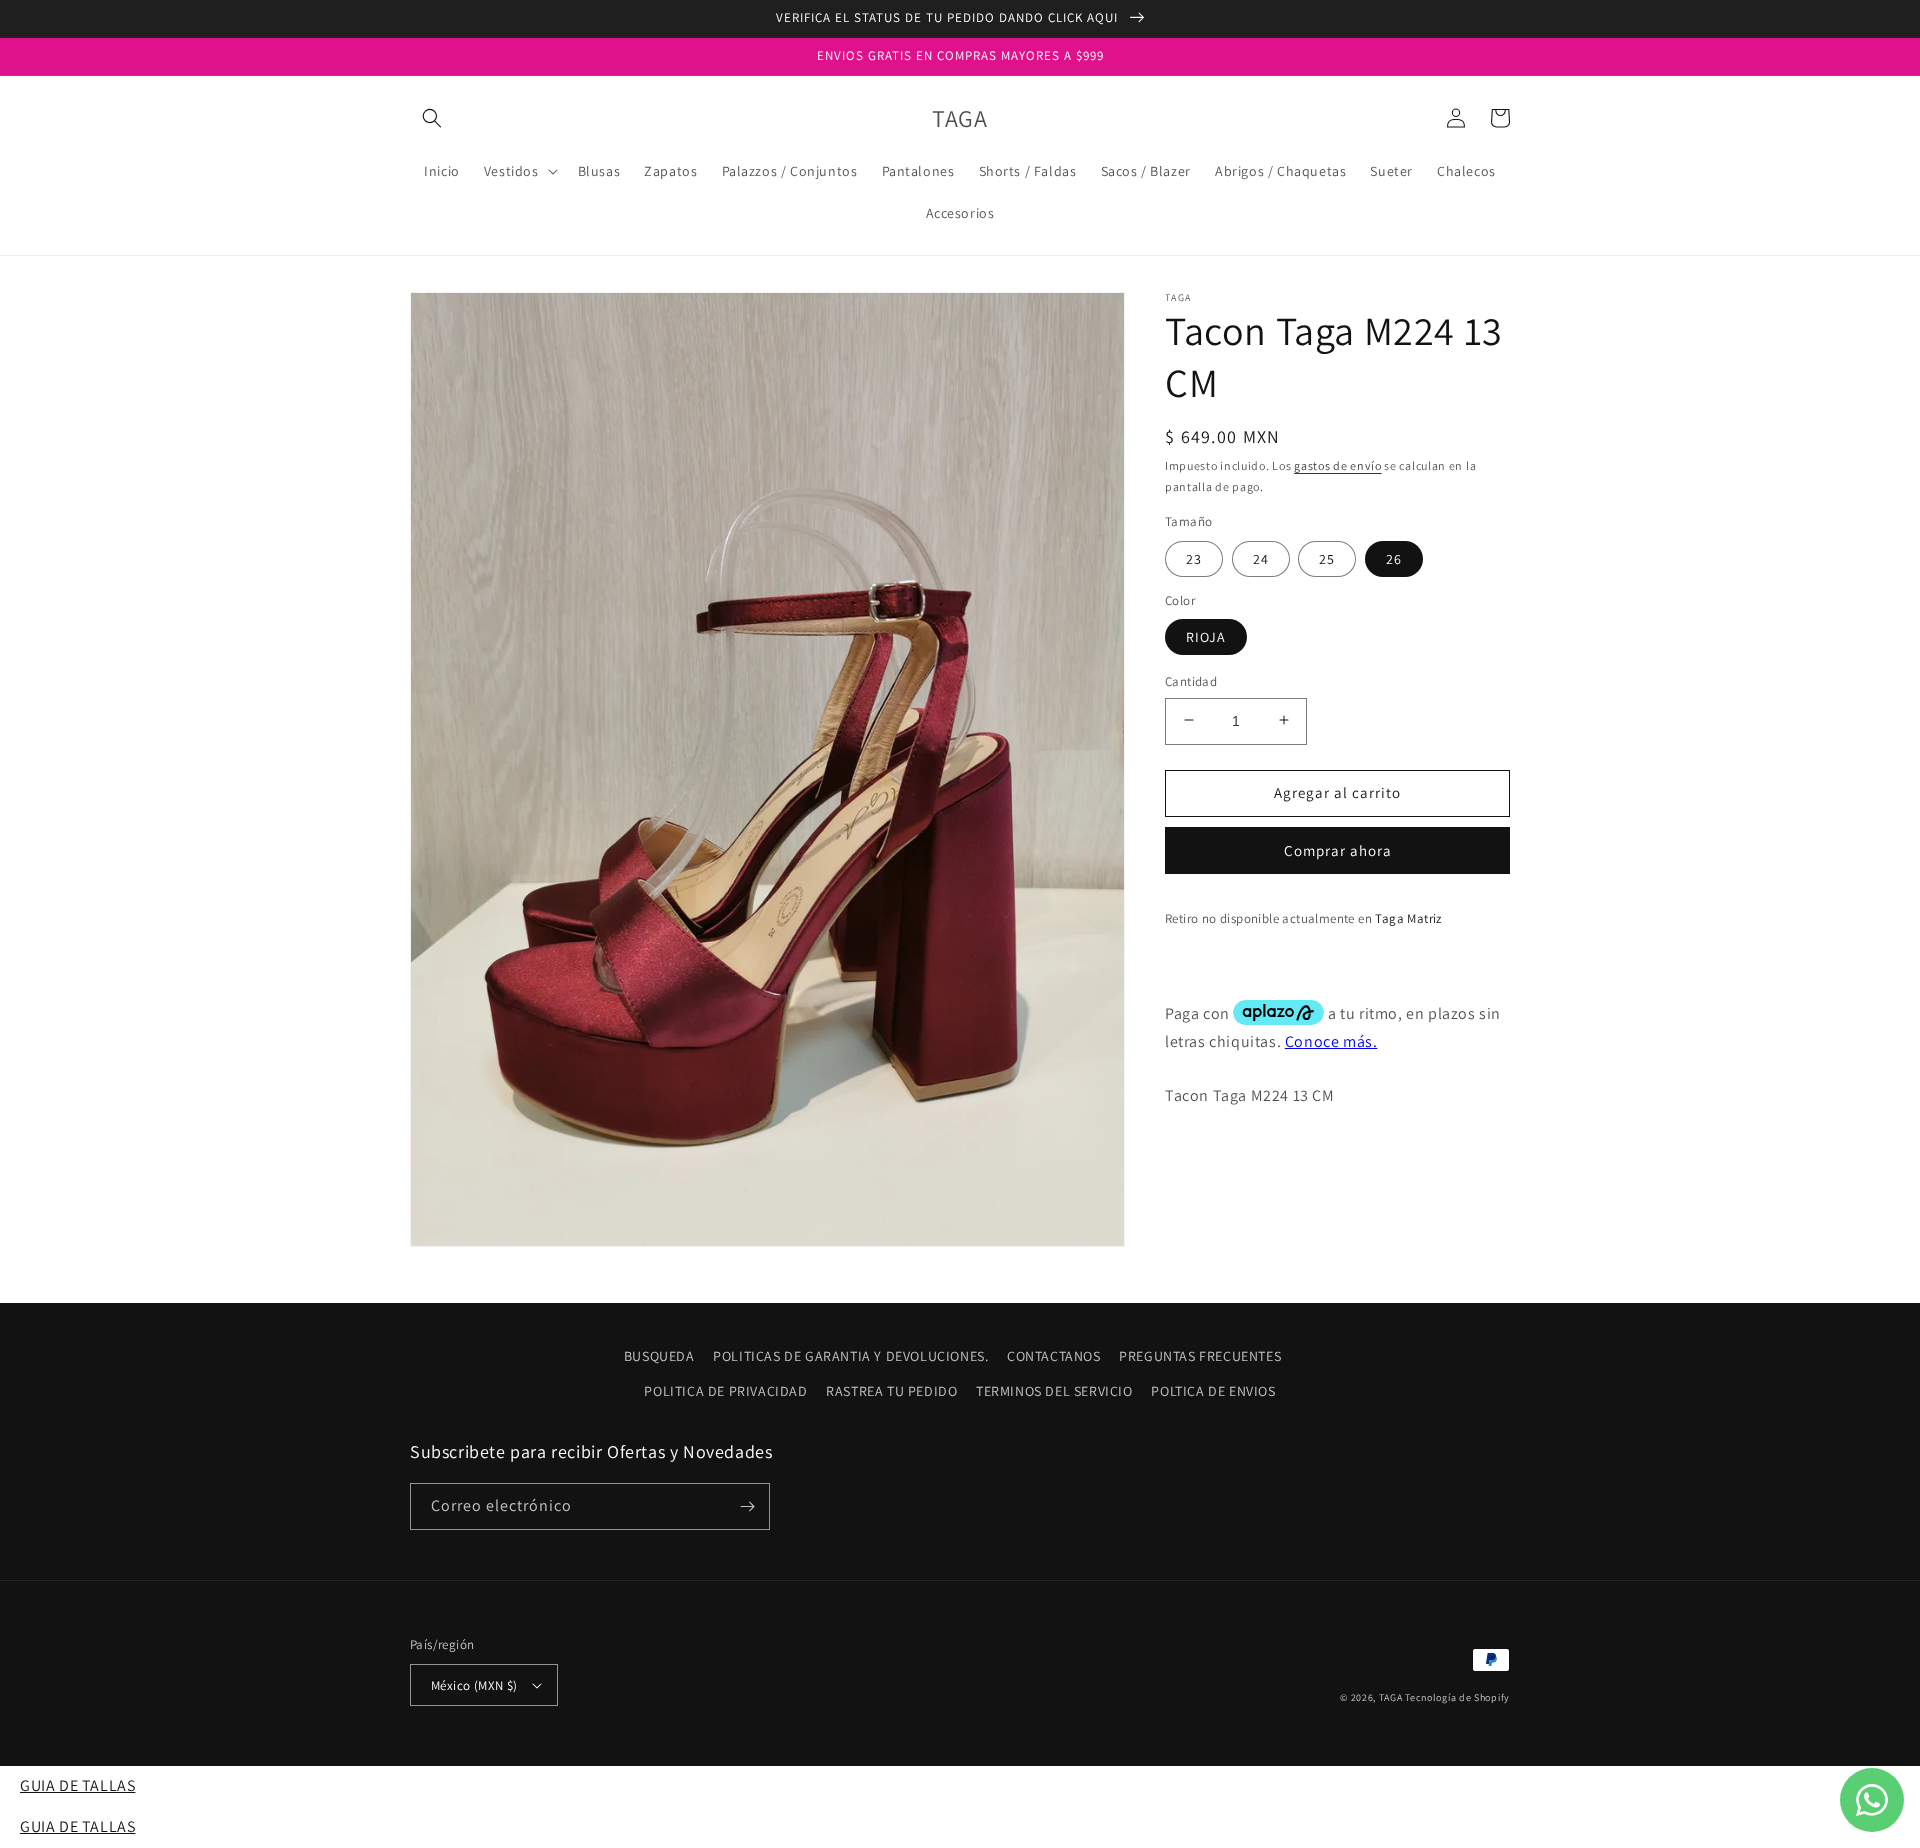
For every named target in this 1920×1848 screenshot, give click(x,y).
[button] (432, 118)
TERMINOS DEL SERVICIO (1054, 1391)
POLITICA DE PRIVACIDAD (725, 1391)
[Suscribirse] (747, 1506)
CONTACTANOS (1054, 1356)
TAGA (1391, 1697)
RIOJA (1206, 636)
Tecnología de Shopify (1457, 1697)
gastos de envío (1338, 465)
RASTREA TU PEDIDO (891, 1391)
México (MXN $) (474, 1685)
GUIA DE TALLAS (77, 1785)
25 (1327, 558)
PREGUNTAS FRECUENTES (1200, 1356)
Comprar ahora (1338, 849)
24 (1261, 558)
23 (1194, 558)
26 (1394, 558)
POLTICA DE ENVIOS (1213, 1391)
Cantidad (1191, 680)
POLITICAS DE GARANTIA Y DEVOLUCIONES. (850, 1356)
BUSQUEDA (659, 1356)
